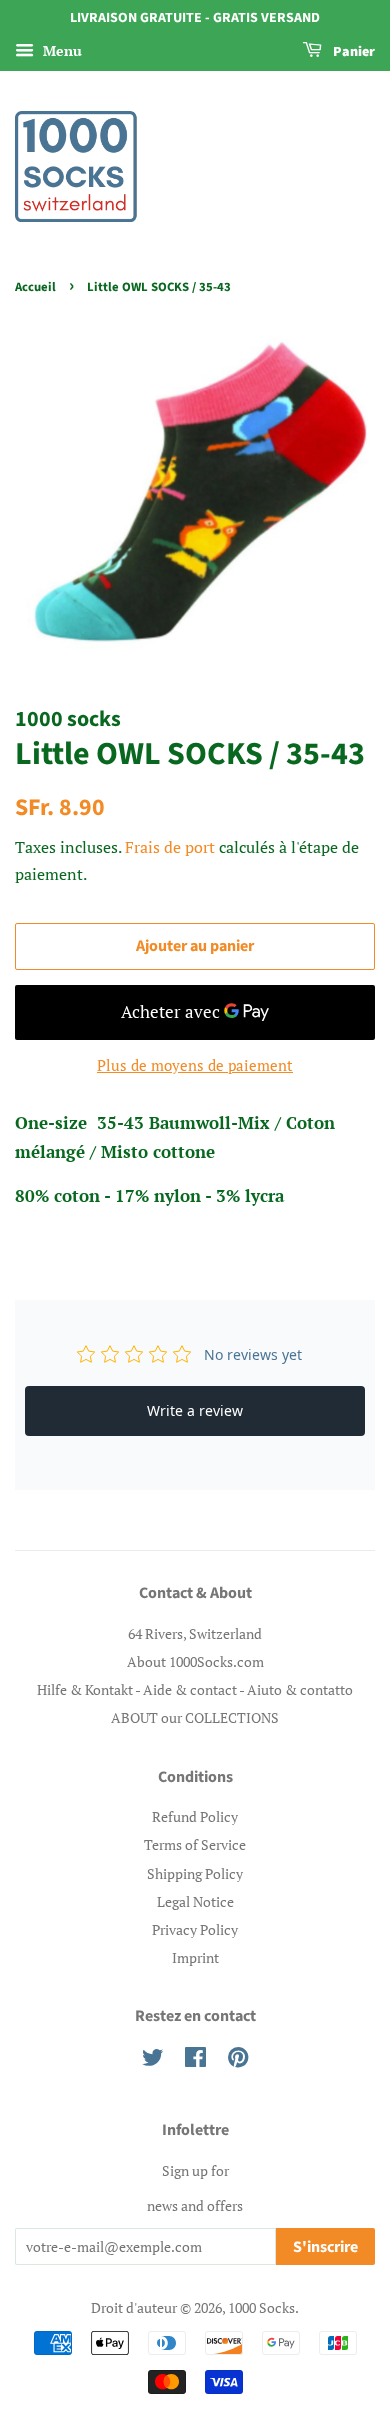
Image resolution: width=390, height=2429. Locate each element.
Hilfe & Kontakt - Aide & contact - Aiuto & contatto (195, 1689)
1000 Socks (261, 2307)
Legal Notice (195, 1901)
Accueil (35, 287)
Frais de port (170, 847)
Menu (60, 50)
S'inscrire (325, 2247)
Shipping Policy (195, 1873)
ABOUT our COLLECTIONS (195, 1717)
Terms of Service (195, 1844)
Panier (352, 52)
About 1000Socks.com (195, 1661)
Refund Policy (195, 1816)
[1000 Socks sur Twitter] (153, 2060)
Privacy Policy (195, 1929)
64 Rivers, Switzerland (195, 1633)
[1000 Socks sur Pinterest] (238, 2060)
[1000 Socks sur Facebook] (195, 2060)
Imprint (195, 1957)
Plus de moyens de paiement (195, 1065)
